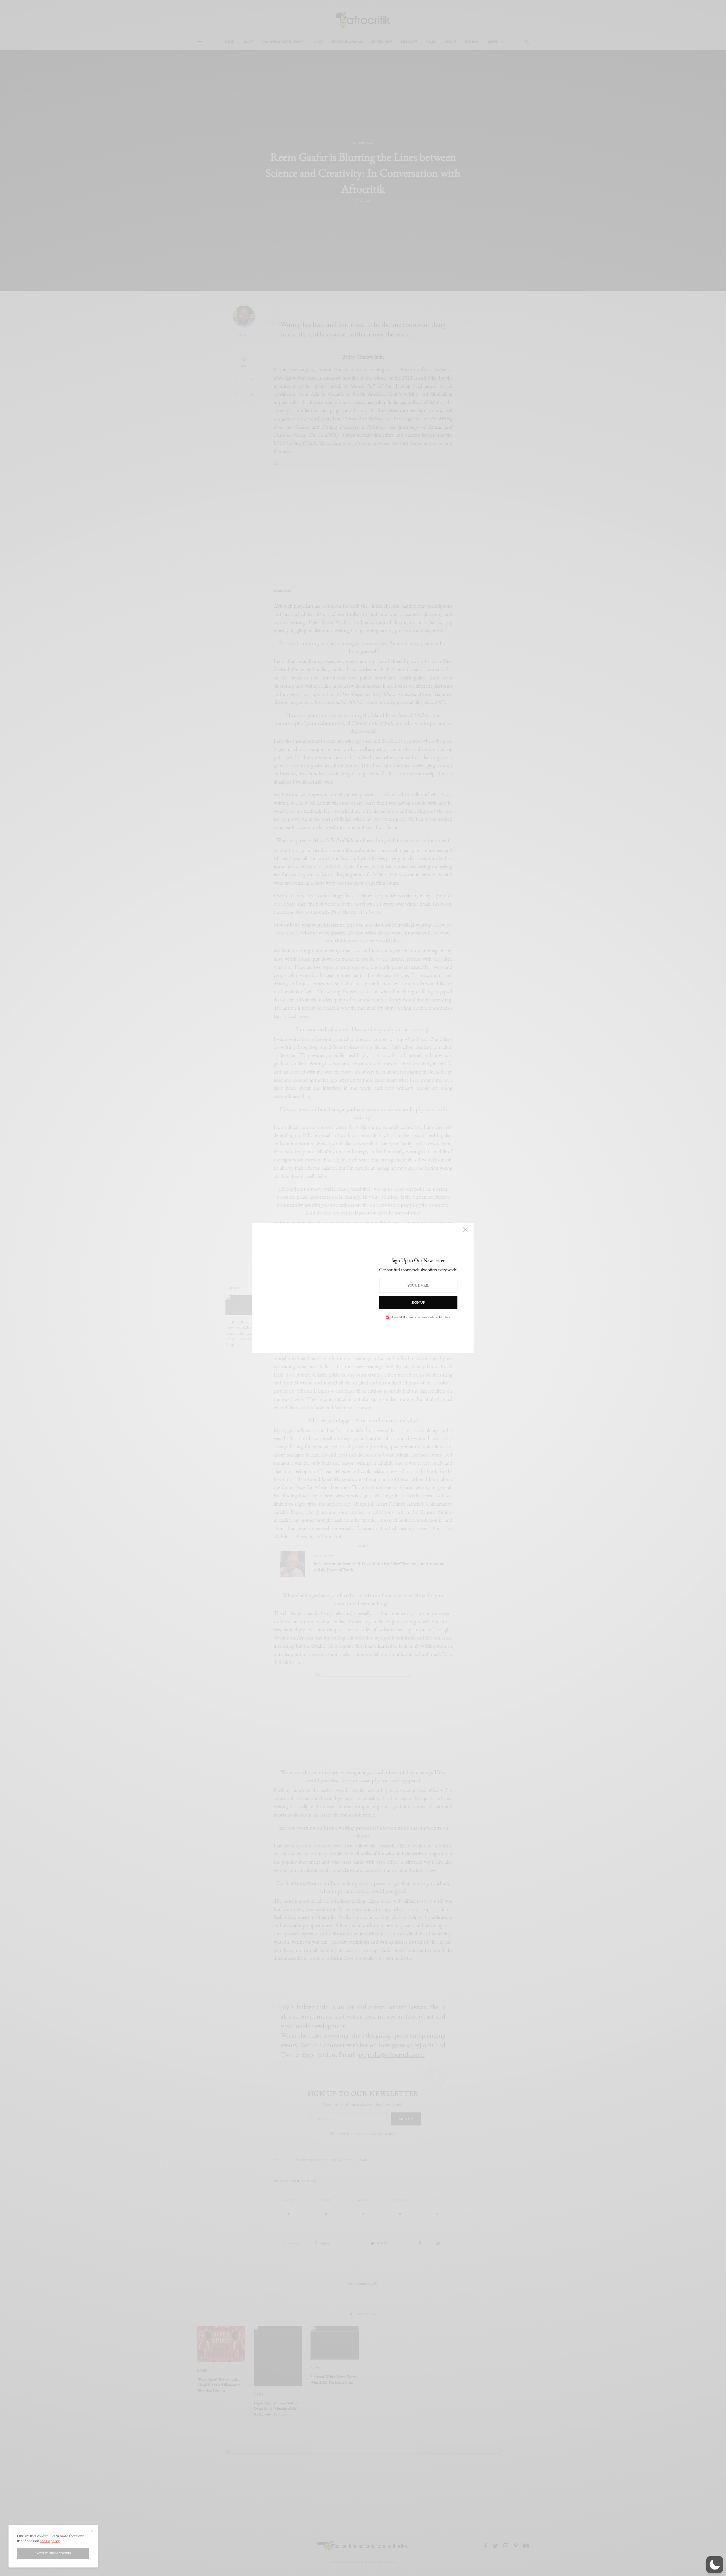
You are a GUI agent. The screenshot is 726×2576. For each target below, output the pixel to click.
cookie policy (50, 2541)
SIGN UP (418, 1302)
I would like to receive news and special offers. (421, 1317)
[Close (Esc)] (465, 1232)
